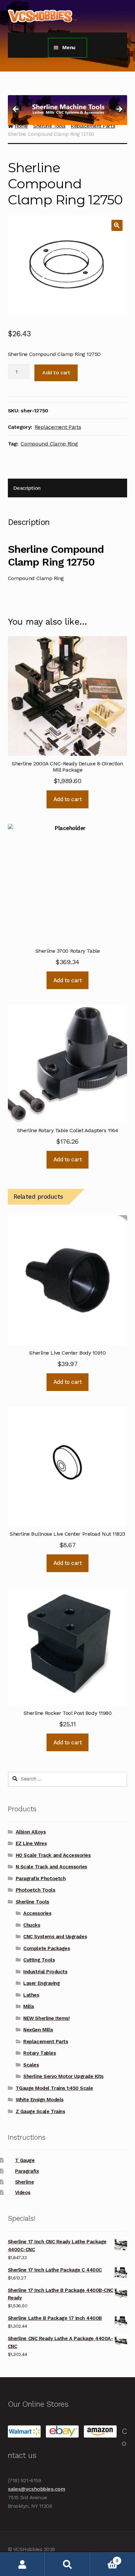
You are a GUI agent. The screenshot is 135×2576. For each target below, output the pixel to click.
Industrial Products (45, 1972)
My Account (22, 2564)
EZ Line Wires (31, 1843)
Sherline (24, 2182)
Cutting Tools (39, 1960)
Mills (29, 2006)
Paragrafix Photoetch (41, 1879)
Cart (104, 2558)
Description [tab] (27, 488)
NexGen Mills (38, 2030)
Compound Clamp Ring (49, 444)
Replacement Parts (58, 427)
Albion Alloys (31, 1832)
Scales (31, 2065)
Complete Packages (47, 1948)
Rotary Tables (39, 2053)
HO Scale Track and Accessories (53, 1855)
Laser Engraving (41, 1983)
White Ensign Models (40, 2100)
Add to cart (56, 373)
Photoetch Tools (36, 1890)
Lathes (31, 1995)
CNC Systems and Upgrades (55, 1937)
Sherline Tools (32, 1902)
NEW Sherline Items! (46, 2018)
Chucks (32, 1925)
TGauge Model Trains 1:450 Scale (54, 2088)
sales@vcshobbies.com (37, 2489)
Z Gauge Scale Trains (40, 2111)
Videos (23, 2192)
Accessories (37, 1913)
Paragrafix (27, 2171)
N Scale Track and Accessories (51, 1867)
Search (67, 2564)
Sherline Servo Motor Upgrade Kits (63, 2076)
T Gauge (25, 2160)
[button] (117, 225)
